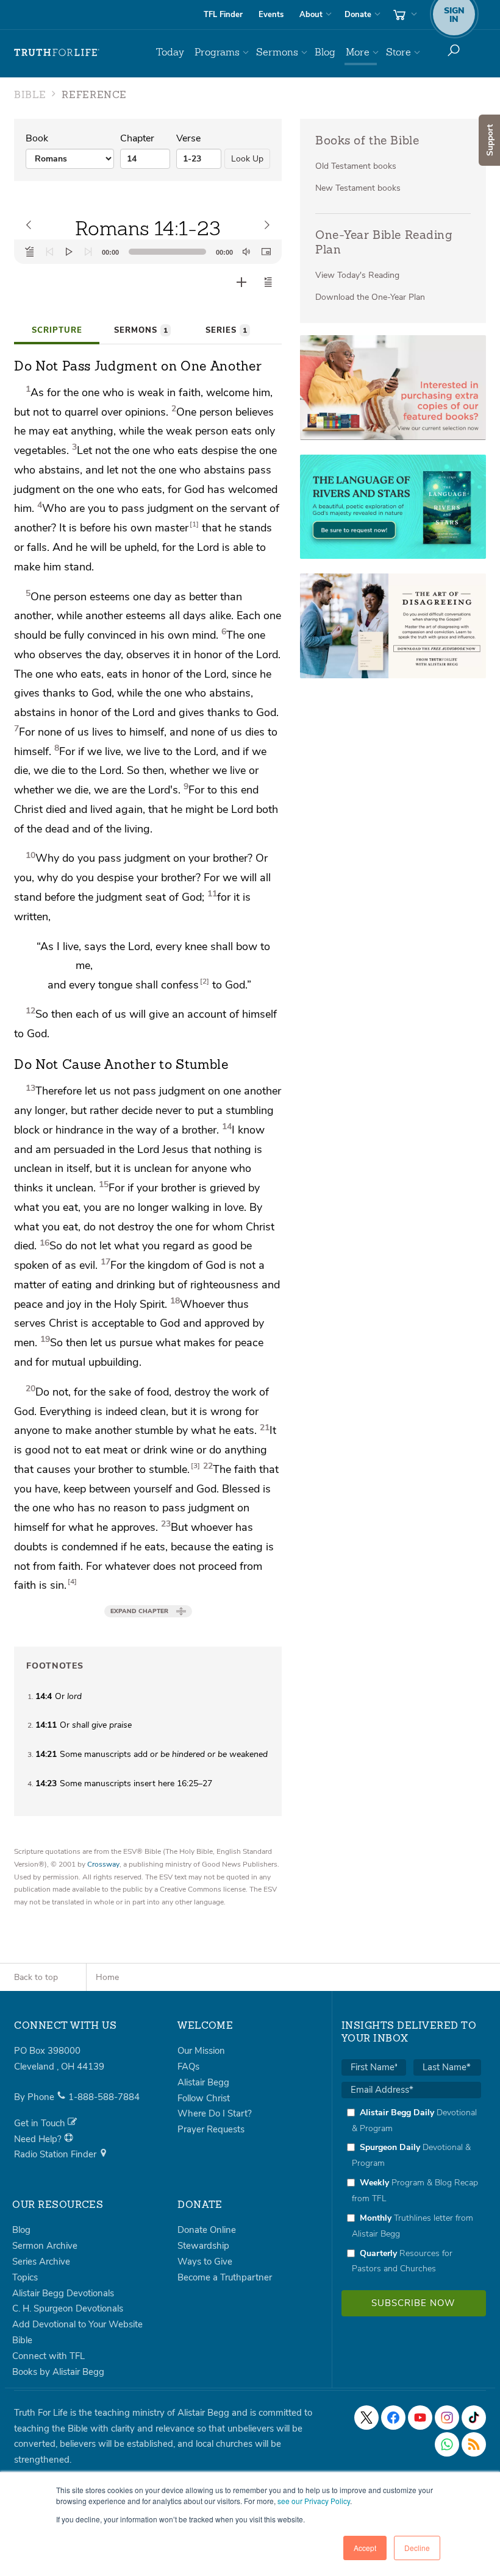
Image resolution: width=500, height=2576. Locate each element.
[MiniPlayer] (266, 252)
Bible (22, 2340)
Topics (25, 2277)
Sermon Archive (45, 2246)
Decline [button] (417, 2548)
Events (271, 15)
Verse (188, 138)
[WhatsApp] (447, 2444)
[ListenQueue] (30, 252)
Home (107, 1977)
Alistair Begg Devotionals (63, 2293)
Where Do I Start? (215, 2113)
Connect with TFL (48, 2356)
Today (170, 52)
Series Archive (41, 2262)
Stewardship (203, 2246)
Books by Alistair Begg (58, 2372)
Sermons (277, 52)
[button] (268, 282)
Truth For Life (57, 52)
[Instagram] (447, 2418)
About (311, 15)
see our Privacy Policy (314, 2501)
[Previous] (49, 252)
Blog (325, 52)
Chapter (137, 138)
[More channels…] (474, 2444)
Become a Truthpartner (225, 2277)
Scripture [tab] (57, 330)
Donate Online (207, 2230)
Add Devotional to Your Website (77, 2324)
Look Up (247, 159)
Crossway (103, 1864)
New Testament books (358, 188)
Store (398, 52)
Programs (217, 52)
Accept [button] (365, 2548)
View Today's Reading (357, 275)
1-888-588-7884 (104, 2097)
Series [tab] (226, 330)
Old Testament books (356, 166)
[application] (148, 252)
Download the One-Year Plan (370, 297)
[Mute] (246, 252)
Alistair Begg (203, 2082)
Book (37, 138)
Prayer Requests (211, 2129)
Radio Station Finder (56, 2154)
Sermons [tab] (141, 330)
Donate (358, 15)
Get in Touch (41, 2123)
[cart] (404, 15)
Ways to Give (205, 2262)
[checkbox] (411, 2191)
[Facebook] (393, 2418)
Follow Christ (204, 2098)
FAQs (188, 2067)
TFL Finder (223, 15)
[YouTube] (420, 2418)
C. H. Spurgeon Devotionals (68, 2308)
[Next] (88, 252)
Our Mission (201, 2051)
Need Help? (39, 2139)
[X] (366, 2418)
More (358, 52)
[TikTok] (474, 2418)
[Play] (69, 252)
